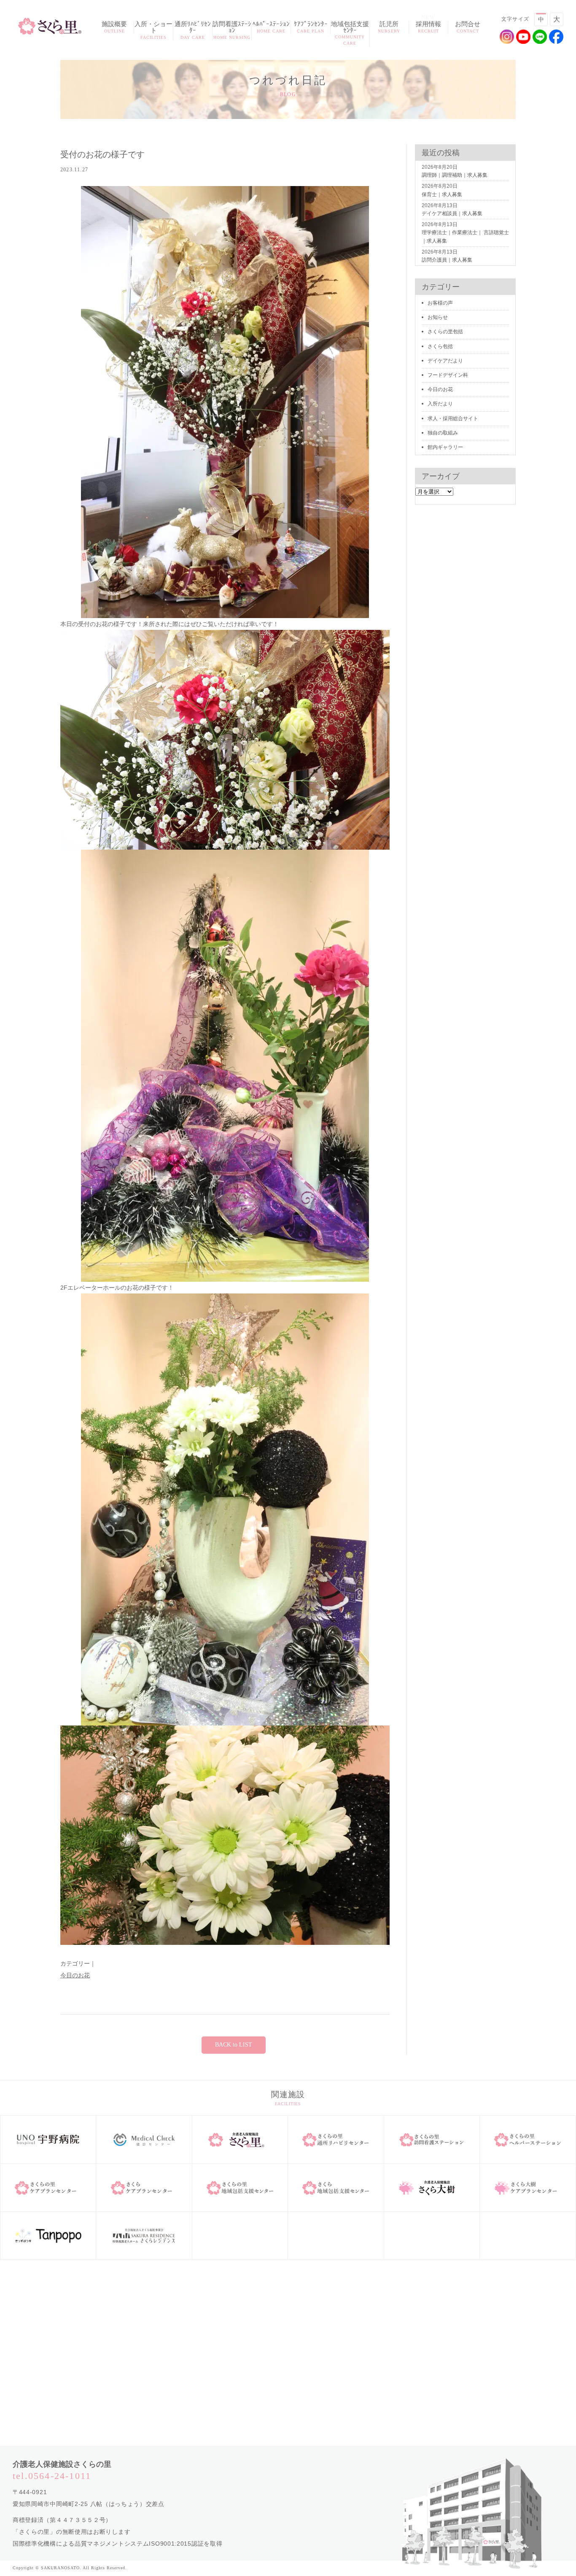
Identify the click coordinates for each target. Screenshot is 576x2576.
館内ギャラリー (445, 447)
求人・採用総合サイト (453, 419)
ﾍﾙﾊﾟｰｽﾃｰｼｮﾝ (271, 27)
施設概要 (114, 27)
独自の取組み (443, 433)
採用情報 (428, 27)
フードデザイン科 (448, 375)
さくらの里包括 (445, 332)
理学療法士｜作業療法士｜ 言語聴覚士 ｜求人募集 (465, 236)
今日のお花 (75, 1975)
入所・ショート (153, 30)
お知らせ (438, 317)
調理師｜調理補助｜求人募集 (455, 175)
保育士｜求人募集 (442, 194)
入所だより (440, 404)
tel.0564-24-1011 (52, 2476)
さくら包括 (440, 346)
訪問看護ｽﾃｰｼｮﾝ (232, 30)
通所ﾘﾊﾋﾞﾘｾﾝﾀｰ (193, 30)
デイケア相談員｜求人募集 (452, 213)
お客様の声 (440, 303)
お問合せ (468, 27)
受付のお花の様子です (102, 154)
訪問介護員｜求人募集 (447, 260)
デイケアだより (445, 361)
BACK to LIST (234, 2045)
